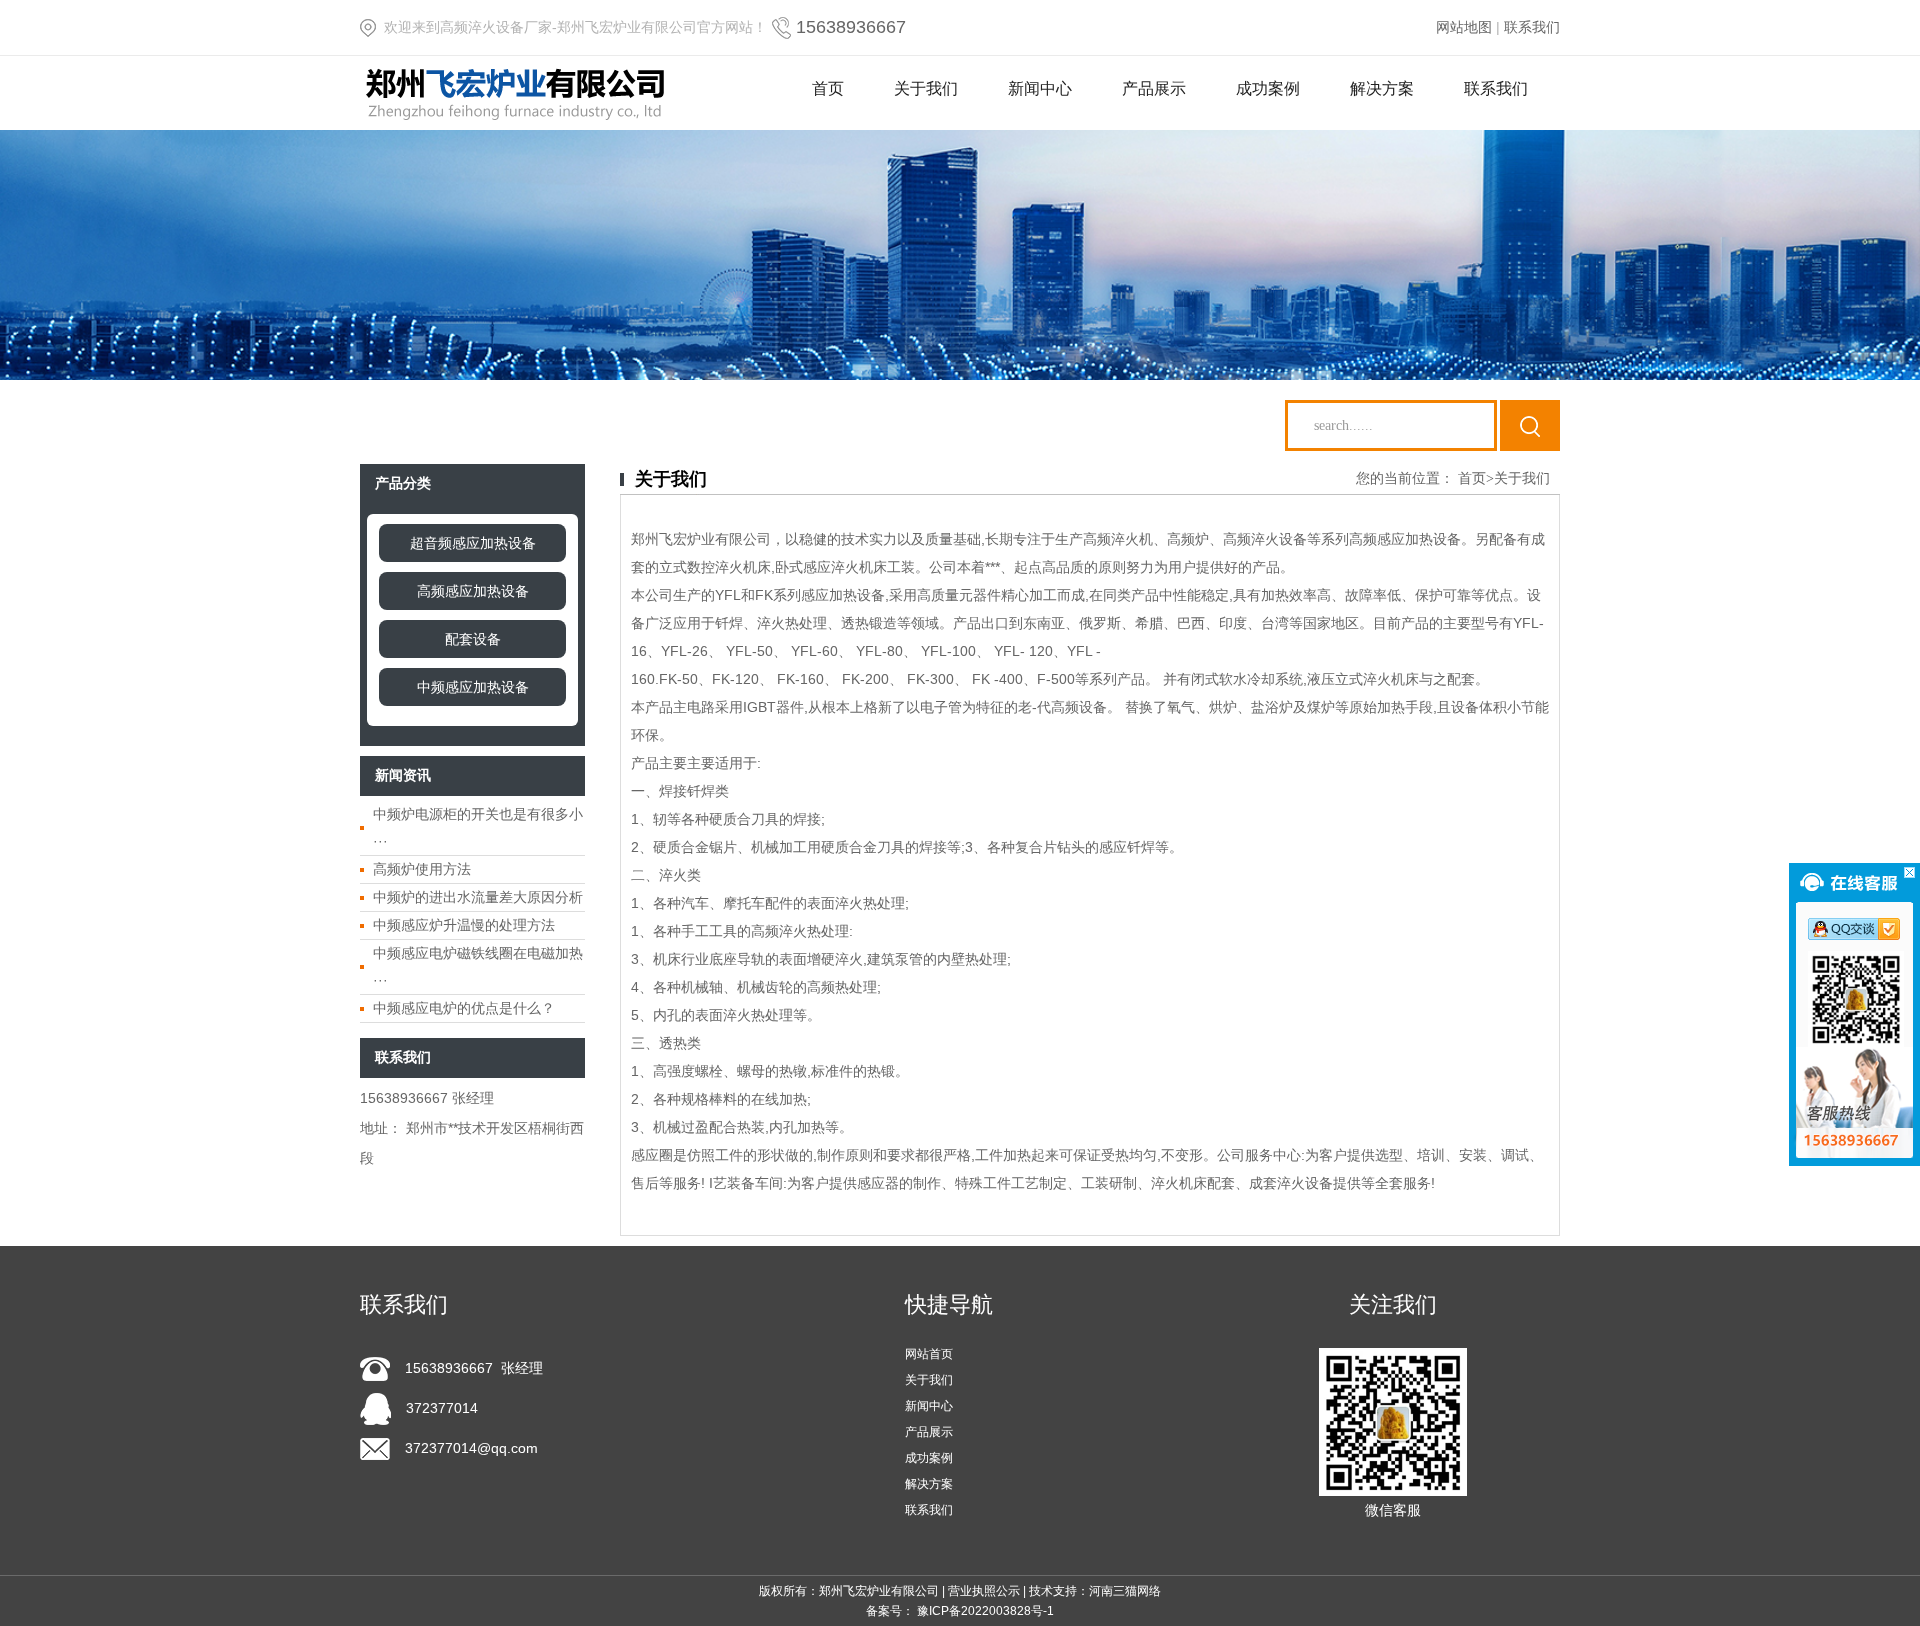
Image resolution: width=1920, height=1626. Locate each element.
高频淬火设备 (1265, 539)
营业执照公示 (984, 1591)
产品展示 (1154, 88)
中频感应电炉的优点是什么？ (464, 1008)
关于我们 (926, 88)
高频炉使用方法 (422, 869)
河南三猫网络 (1125, 1591)
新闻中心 (1040, 88)
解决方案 (1382, 88)
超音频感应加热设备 (473, 543)
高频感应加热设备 (473, 591)
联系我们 (1532, 27)
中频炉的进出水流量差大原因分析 (478, 897)
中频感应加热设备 (473, 687)
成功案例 (1268, 88)
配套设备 (473, 639)
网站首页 (929, 1354)
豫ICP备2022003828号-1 (985, 1611)
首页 (828, 88)
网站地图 (1464, 27)
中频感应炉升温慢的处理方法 (464, 925)
